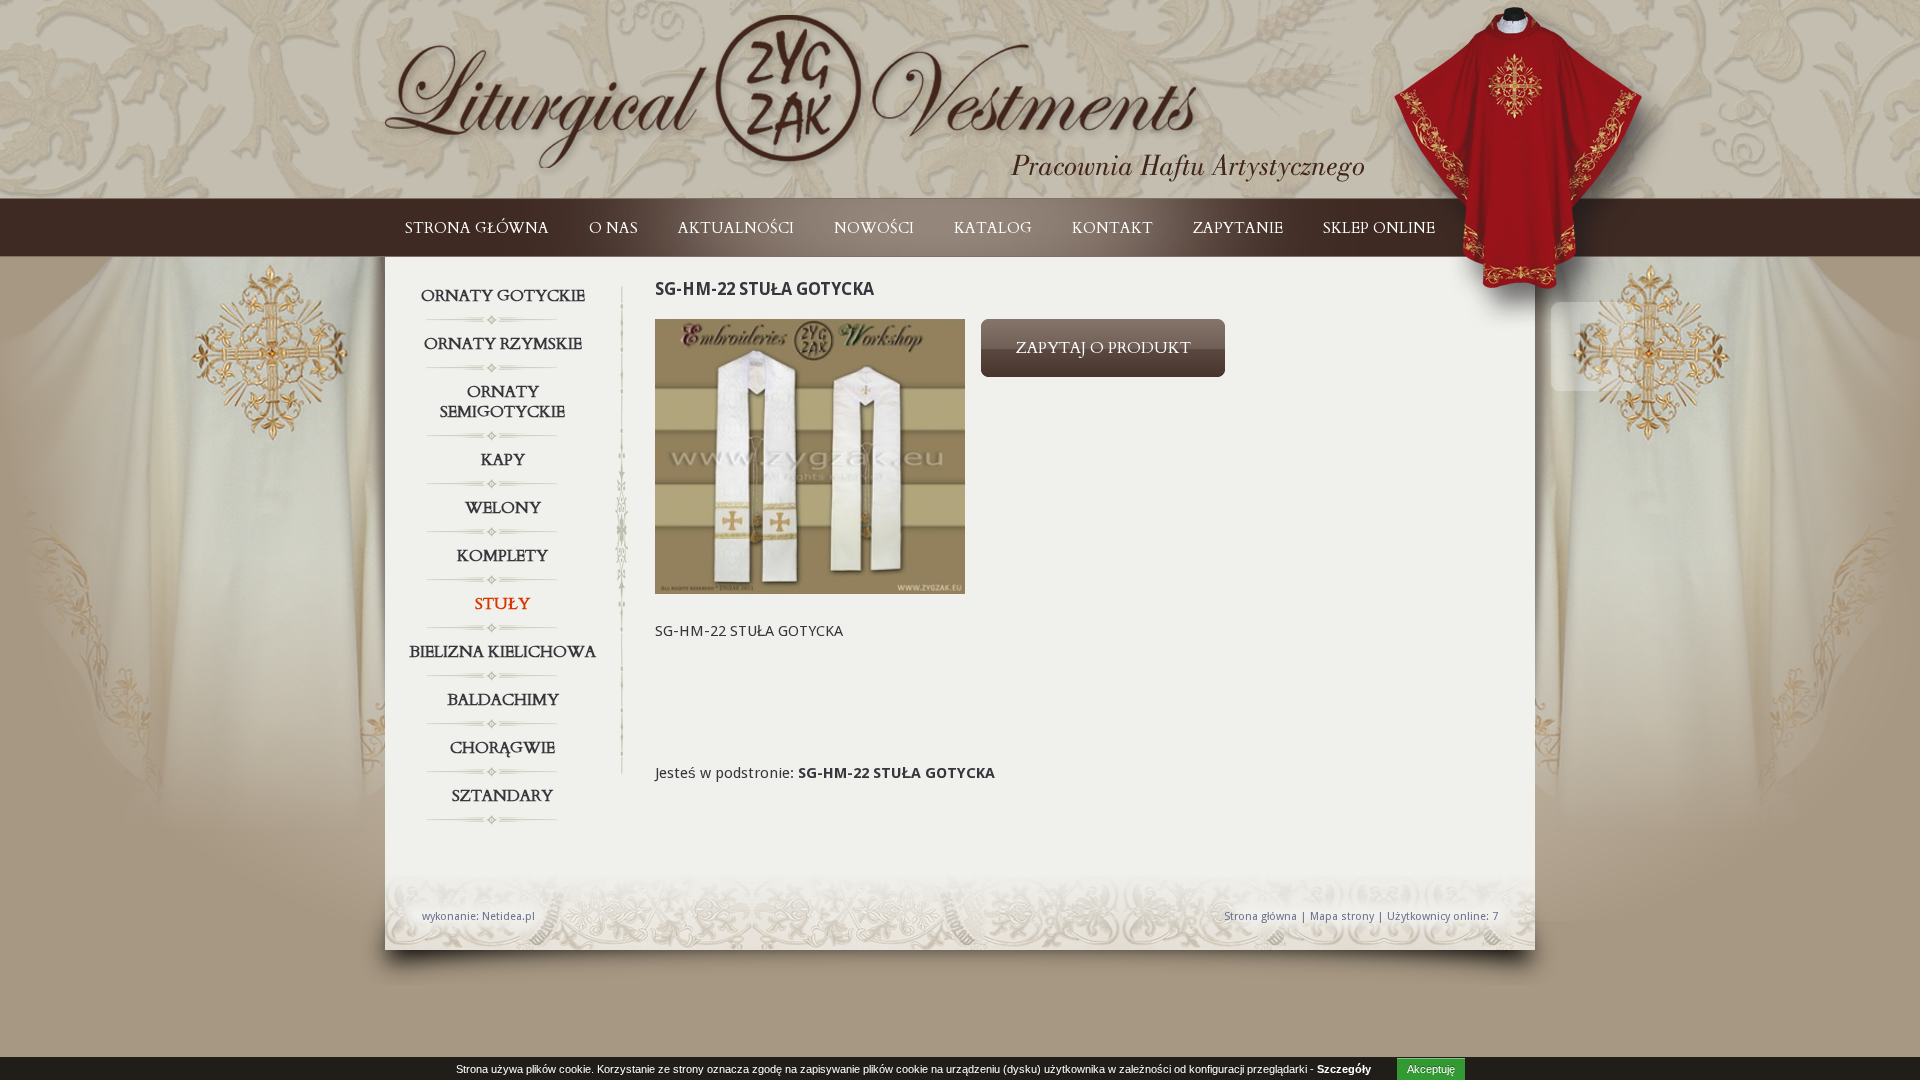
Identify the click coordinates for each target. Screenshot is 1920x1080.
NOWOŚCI (874, 228)
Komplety (502, 556)
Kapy (503, 460)
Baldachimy (503, 700)
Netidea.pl (508, 916)
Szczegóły (1344, 1069)
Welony (503, 508)
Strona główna (477, 228)
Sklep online (1379, 228)
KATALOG (993, 228)
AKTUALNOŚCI (736, 228)
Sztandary (502, 796)
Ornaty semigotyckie (502, 402)
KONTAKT (1112, 228)
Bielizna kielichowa (502, 652)
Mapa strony (1342, 916)
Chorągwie (502, 748)
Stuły (502, 604)
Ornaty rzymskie (503, 344)
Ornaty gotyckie (503, 296)
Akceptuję (1431, 1069)
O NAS (613, 228)
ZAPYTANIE (1238, 228)
